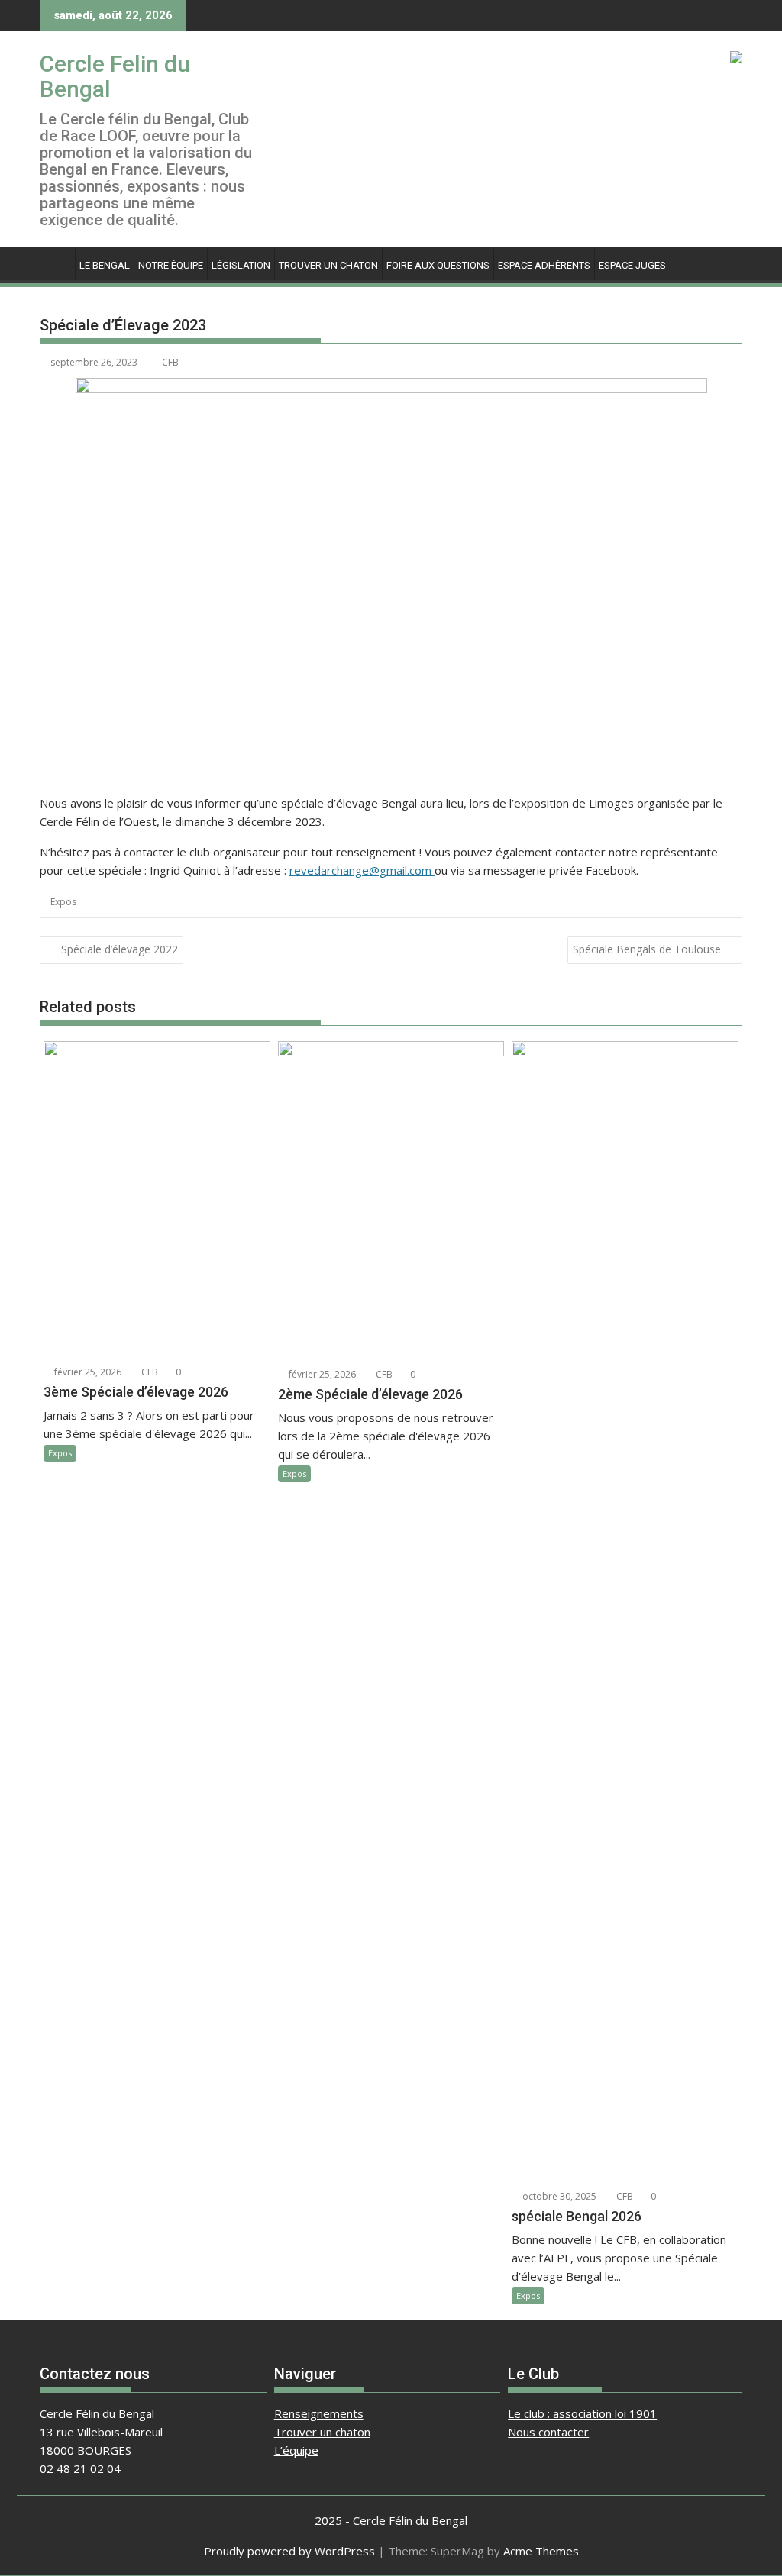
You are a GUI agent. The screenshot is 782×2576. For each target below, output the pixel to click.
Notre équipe (171, 265)
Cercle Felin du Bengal (115, 76)
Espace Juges (632, 265)
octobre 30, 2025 (558, 2196)
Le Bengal (105, 265)
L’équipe (296, 2450)
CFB (170, 362)
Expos (63, 902)
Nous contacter (548, 2432)
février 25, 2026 (87, 1372)
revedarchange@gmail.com (362, 870)
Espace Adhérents (544, 265)
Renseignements (319, 2413)
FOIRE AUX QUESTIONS (438, 265)
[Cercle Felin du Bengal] (55, 263)
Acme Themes (541, 2551)
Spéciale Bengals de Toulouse (647, 949)
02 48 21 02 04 (80, 2468)
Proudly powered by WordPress (289, 2551)
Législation (241, 265)
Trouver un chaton (328, 265)
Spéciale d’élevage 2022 (120, 949)
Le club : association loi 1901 (582, 2413)
